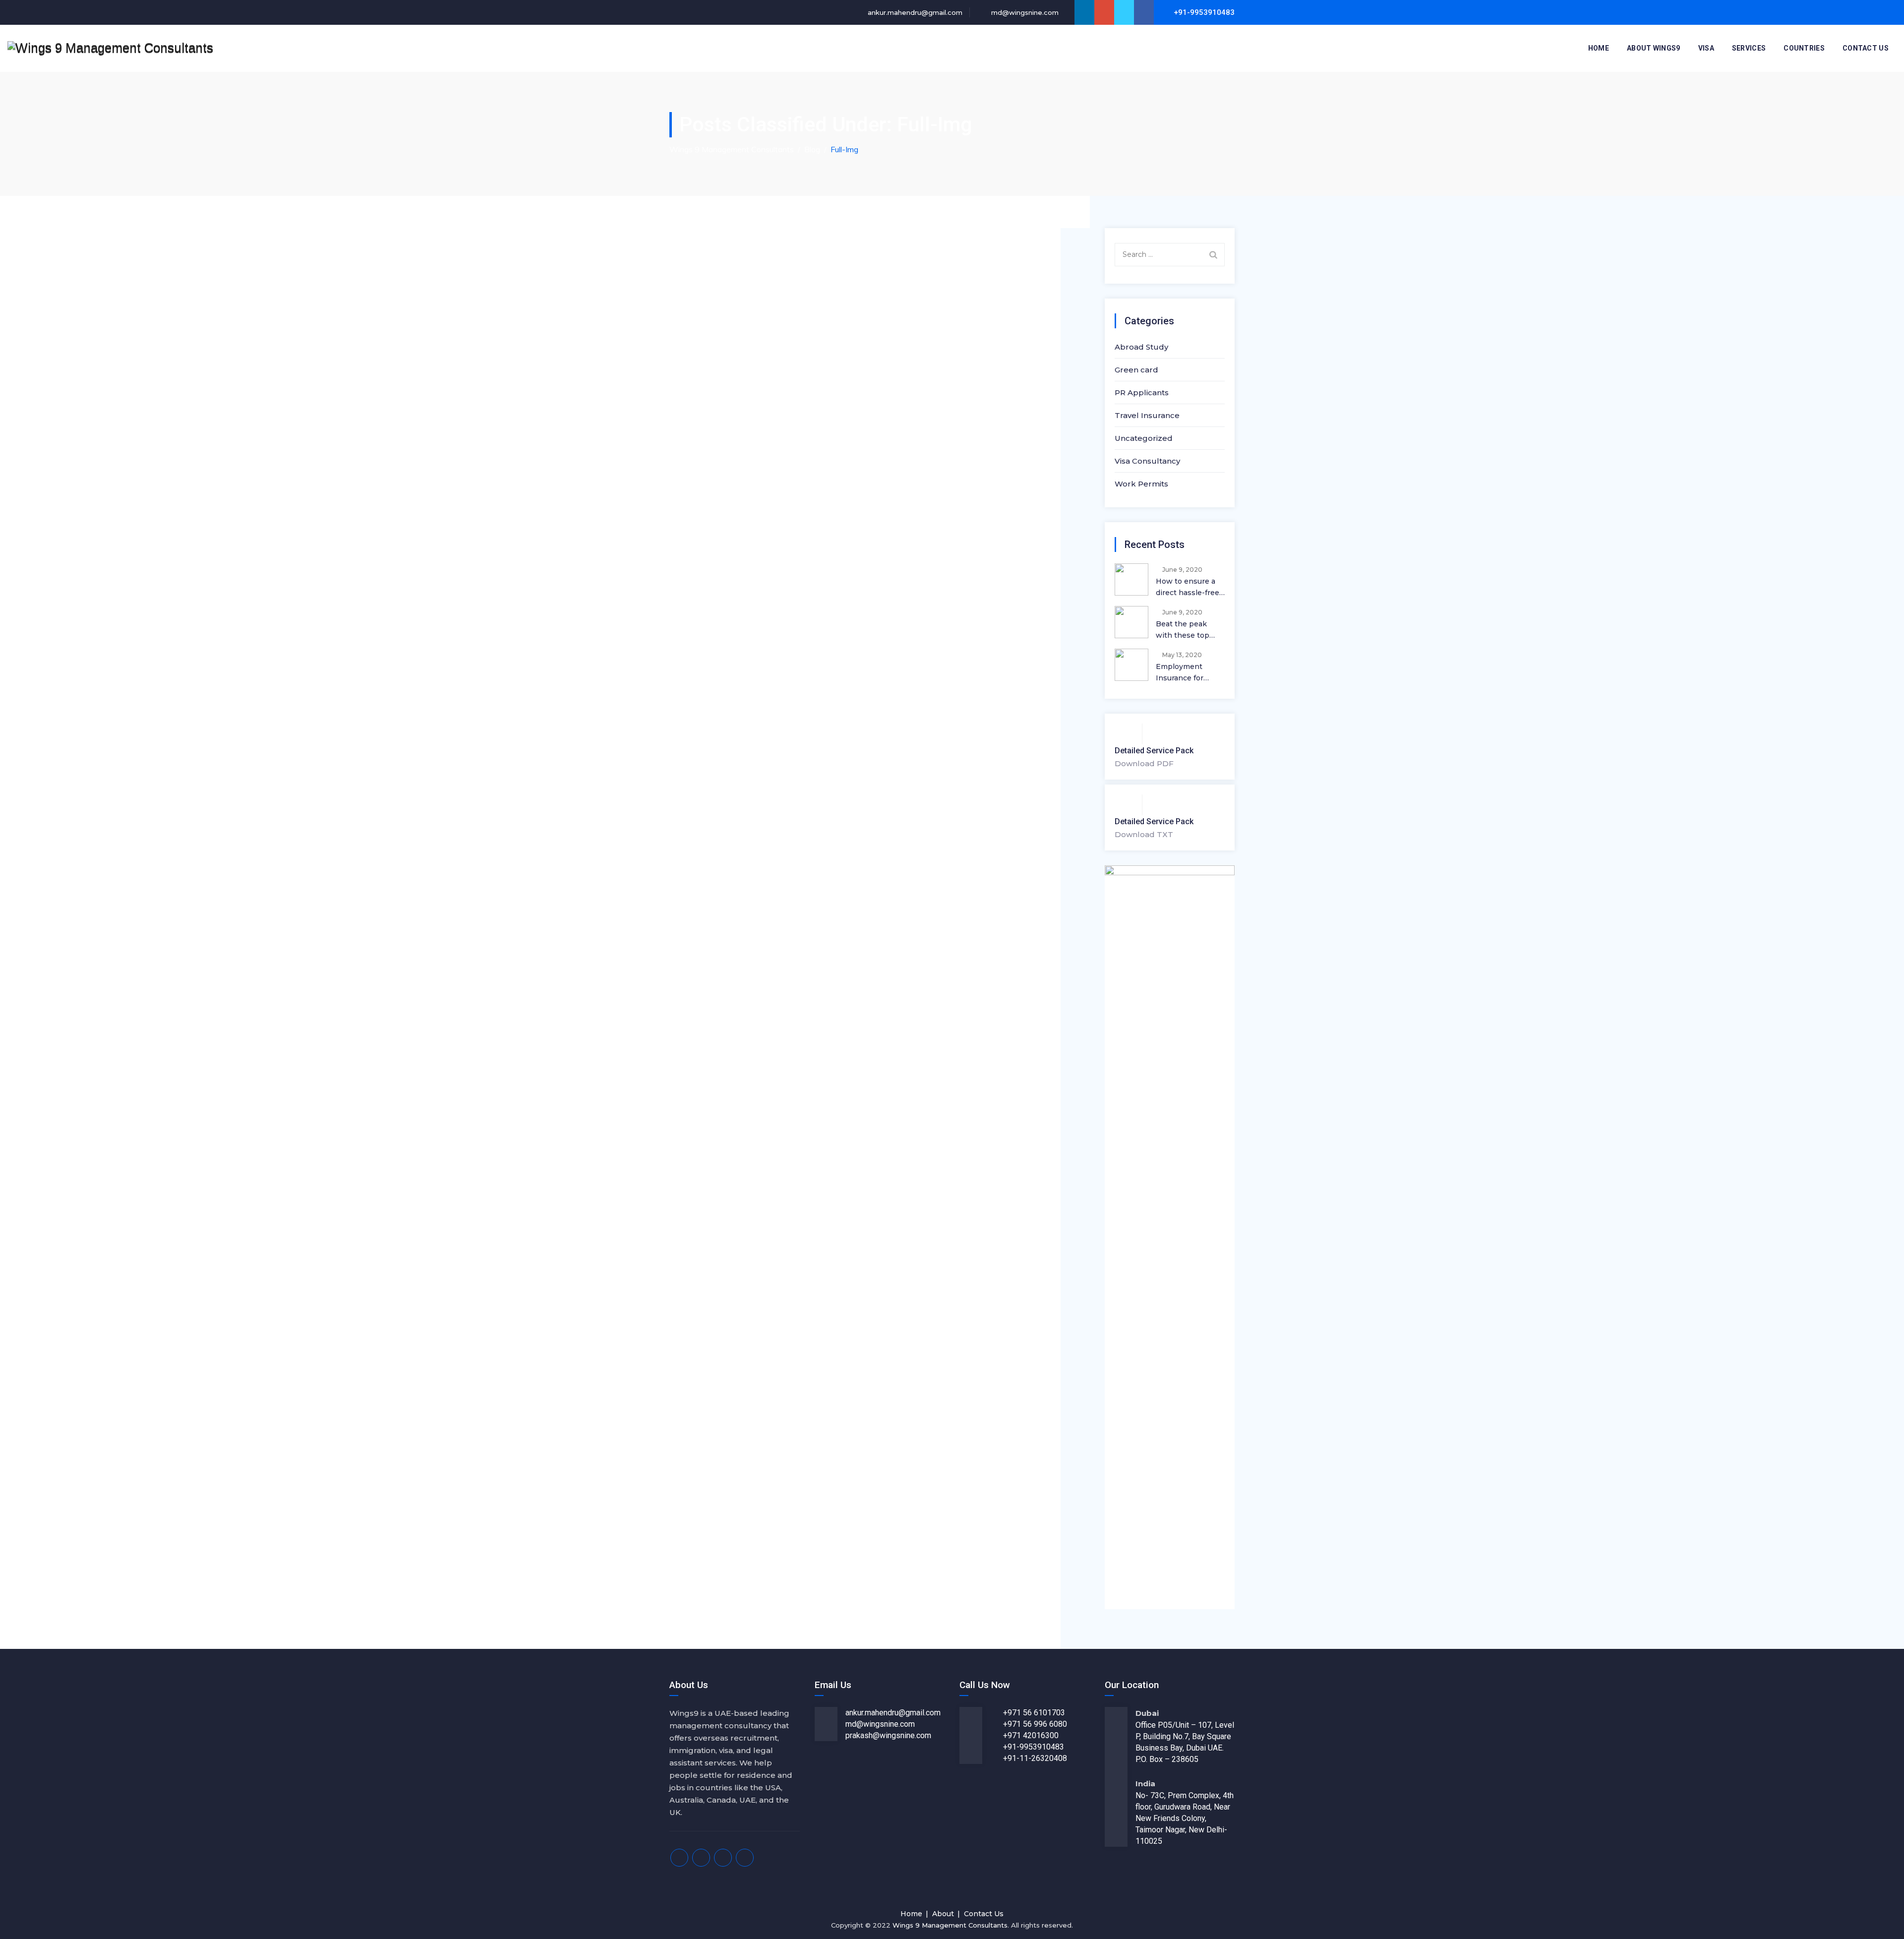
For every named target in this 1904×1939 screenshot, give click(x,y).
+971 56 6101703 (1034, 1713)
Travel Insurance (1147, 415)
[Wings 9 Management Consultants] (110, 48)
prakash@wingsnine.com (888, 1735)
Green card (1136, 370)
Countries (1804, 48)
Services (1749, 48)
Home (1599, 48)
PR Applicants (1142, 393)
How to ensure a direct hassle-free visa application (1188, 588)
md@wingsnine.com (1024, 12)
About (943, 1914)
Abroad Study (1141, 347)
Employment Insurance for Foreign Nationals (1188, 673)
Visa (1706, 48)
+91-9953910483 (1034, 1747)
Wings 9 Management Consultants (950, 1925)
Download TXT (1144, 834)
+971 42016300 (1031, 1735)
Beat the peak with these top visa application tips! (1184, 630)
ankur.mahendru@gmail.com (914, 12)
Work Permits (1141, 484)
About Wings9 (1654, 48)
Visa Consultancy (1147, 461)
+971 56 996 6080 (1035, 1724)
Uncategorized (1144, 438)
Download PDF (1144, 763)
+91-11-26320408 (1035, 1758)
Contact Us (1866, 48)
